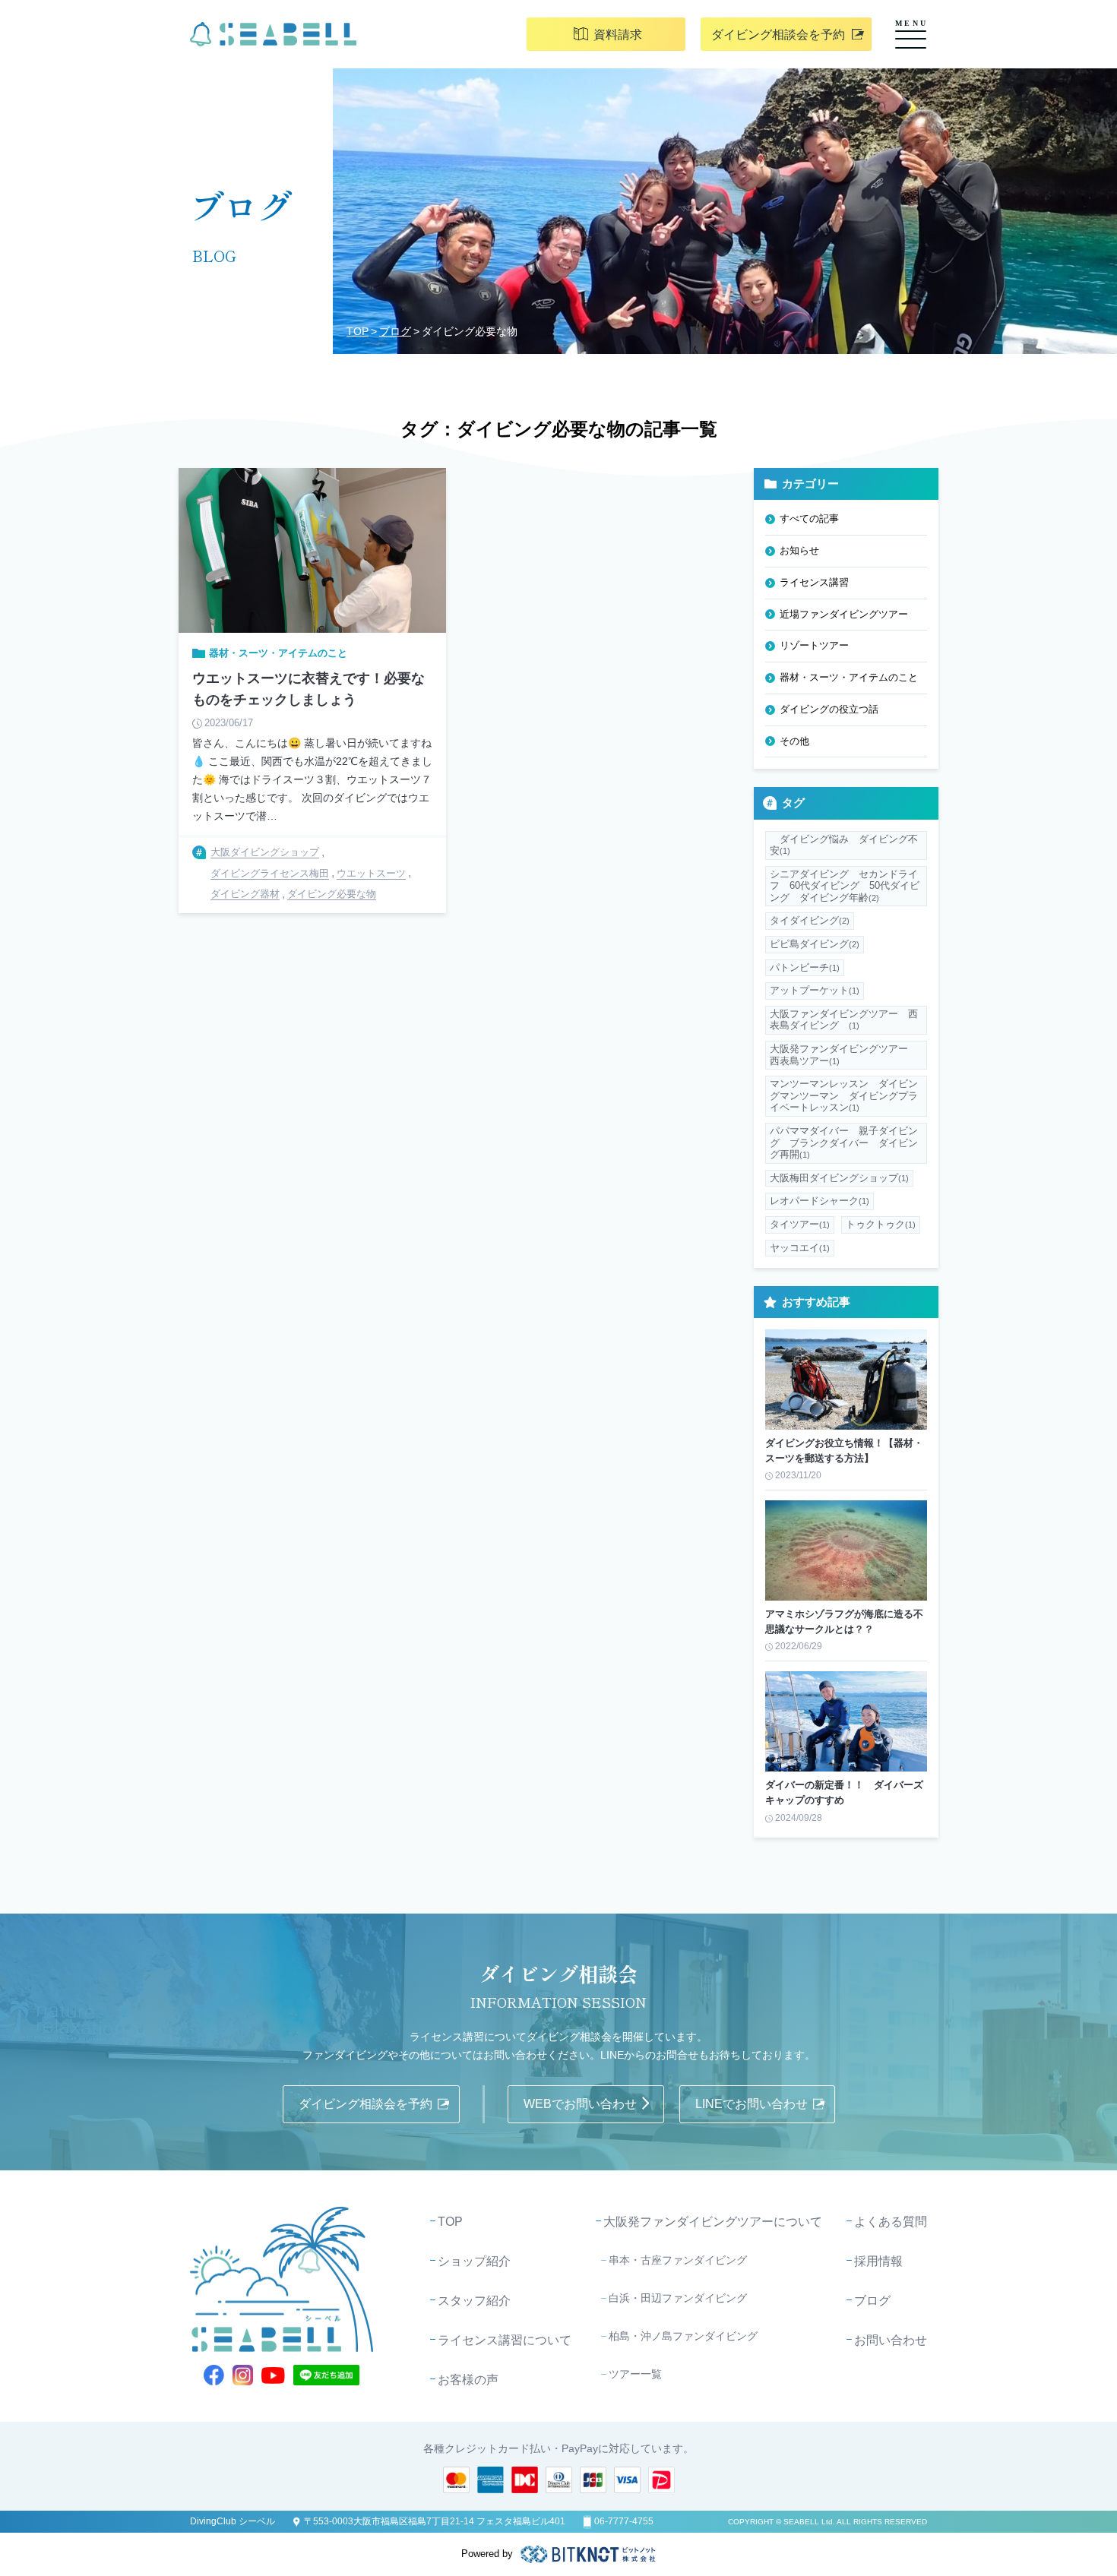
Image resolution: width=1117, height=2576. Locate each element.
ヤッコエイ (800, 1248)
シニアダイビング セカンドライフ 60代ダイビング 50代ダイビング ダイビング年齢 (845, 886)
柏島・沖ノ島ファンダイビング (683, 2336)
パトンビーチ (805, 967)
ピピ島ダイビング (815, 944)
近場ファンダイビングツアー (844, 614)
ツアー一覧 (635, 2374)
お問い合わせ (891, 2340)
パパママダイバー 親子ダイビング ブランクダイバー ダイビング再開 (844, 1143)
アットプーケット (815, 990)
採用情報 (878, 2261)
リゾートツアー (814, 645)
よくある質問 (891, 2222)
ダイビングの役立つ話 (829, 709)
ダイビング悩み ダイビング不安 (844, 845)
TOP (358, 331)
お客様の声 (468, 2380)
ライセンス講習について (505, 2340)
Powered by (487, 2554)
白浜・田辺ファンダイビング (678, 2298)
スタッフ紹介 (474, 2301)
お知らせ (799, 550)
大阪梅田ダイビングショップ (839, 1178)
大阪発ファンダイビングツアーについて (713, 2222)
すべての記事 (809, 518)
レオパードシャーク (820, 1201)
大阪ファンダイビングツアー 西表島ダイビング (844, 1020)
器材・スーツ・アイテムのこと (849, 677)
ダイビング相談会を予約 (778, 35)
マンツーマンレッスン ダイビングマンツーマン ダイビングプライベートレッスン (844, 1095)
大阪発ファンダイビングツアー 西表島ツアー (844, 1055)
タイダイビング (810, 920)
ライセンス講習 (814, 582)
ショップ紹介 (474, 2261)
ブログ (395, 331)
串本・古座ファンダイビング (678, 2260)
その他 (794, 741)
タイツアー (800, 1224)
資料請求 (618, 35)
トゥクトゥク (881, 1224)
